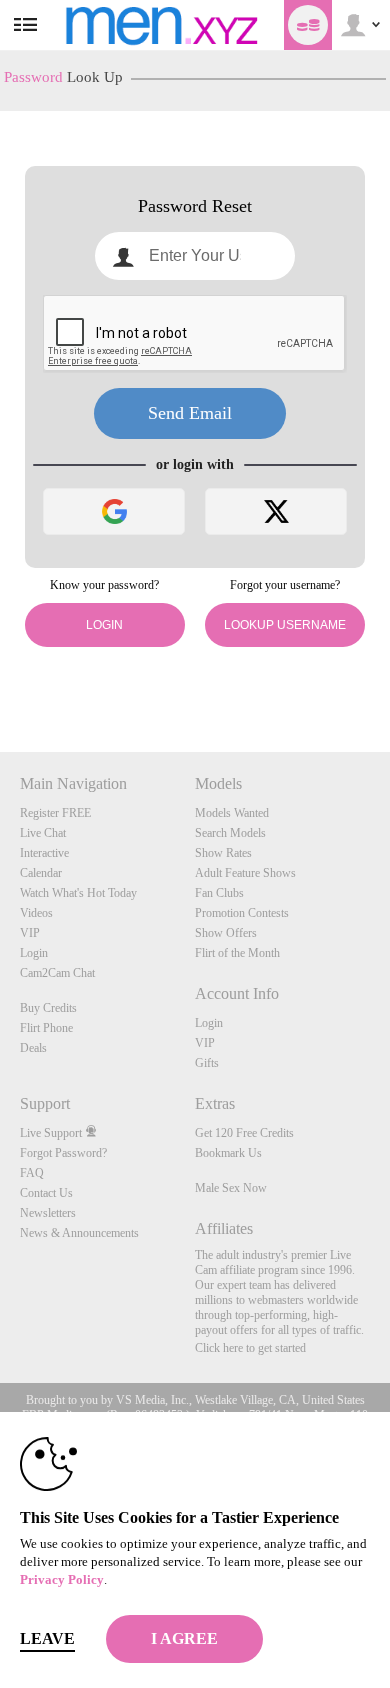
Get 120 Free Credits (244, 1133)
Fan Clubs (219, 893)
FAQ (32, 1173)
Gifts (207, 1063)
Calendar (41, 873)
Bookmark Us (228, 1153)
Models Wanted (232, 813)
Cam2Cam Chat (57, 973)
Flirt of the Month (237, 953)
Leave (47, 1638)
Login (104, 625)
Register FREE (55, 813)
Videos (36, 913)
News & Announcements (79, 1233)
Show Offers (226, 933)
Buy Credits (48, 1008)
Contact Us (46, 1193)
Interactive (44, 853)
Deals (33, 1048)
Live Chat (43, 833)
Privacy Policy (62, 1579)
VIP (30, 933)
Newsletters (48, 1213)
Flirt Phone (46, 1028)
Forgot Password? (63, 1153)
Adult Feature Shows (245, 873)
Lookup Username (285, 625)
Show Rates (223, 853)
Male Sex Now (231, 1188)
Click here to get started (250, 1348)
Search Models (230, 833)
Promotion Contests (242, 913)
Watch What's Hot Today (78, 893)
